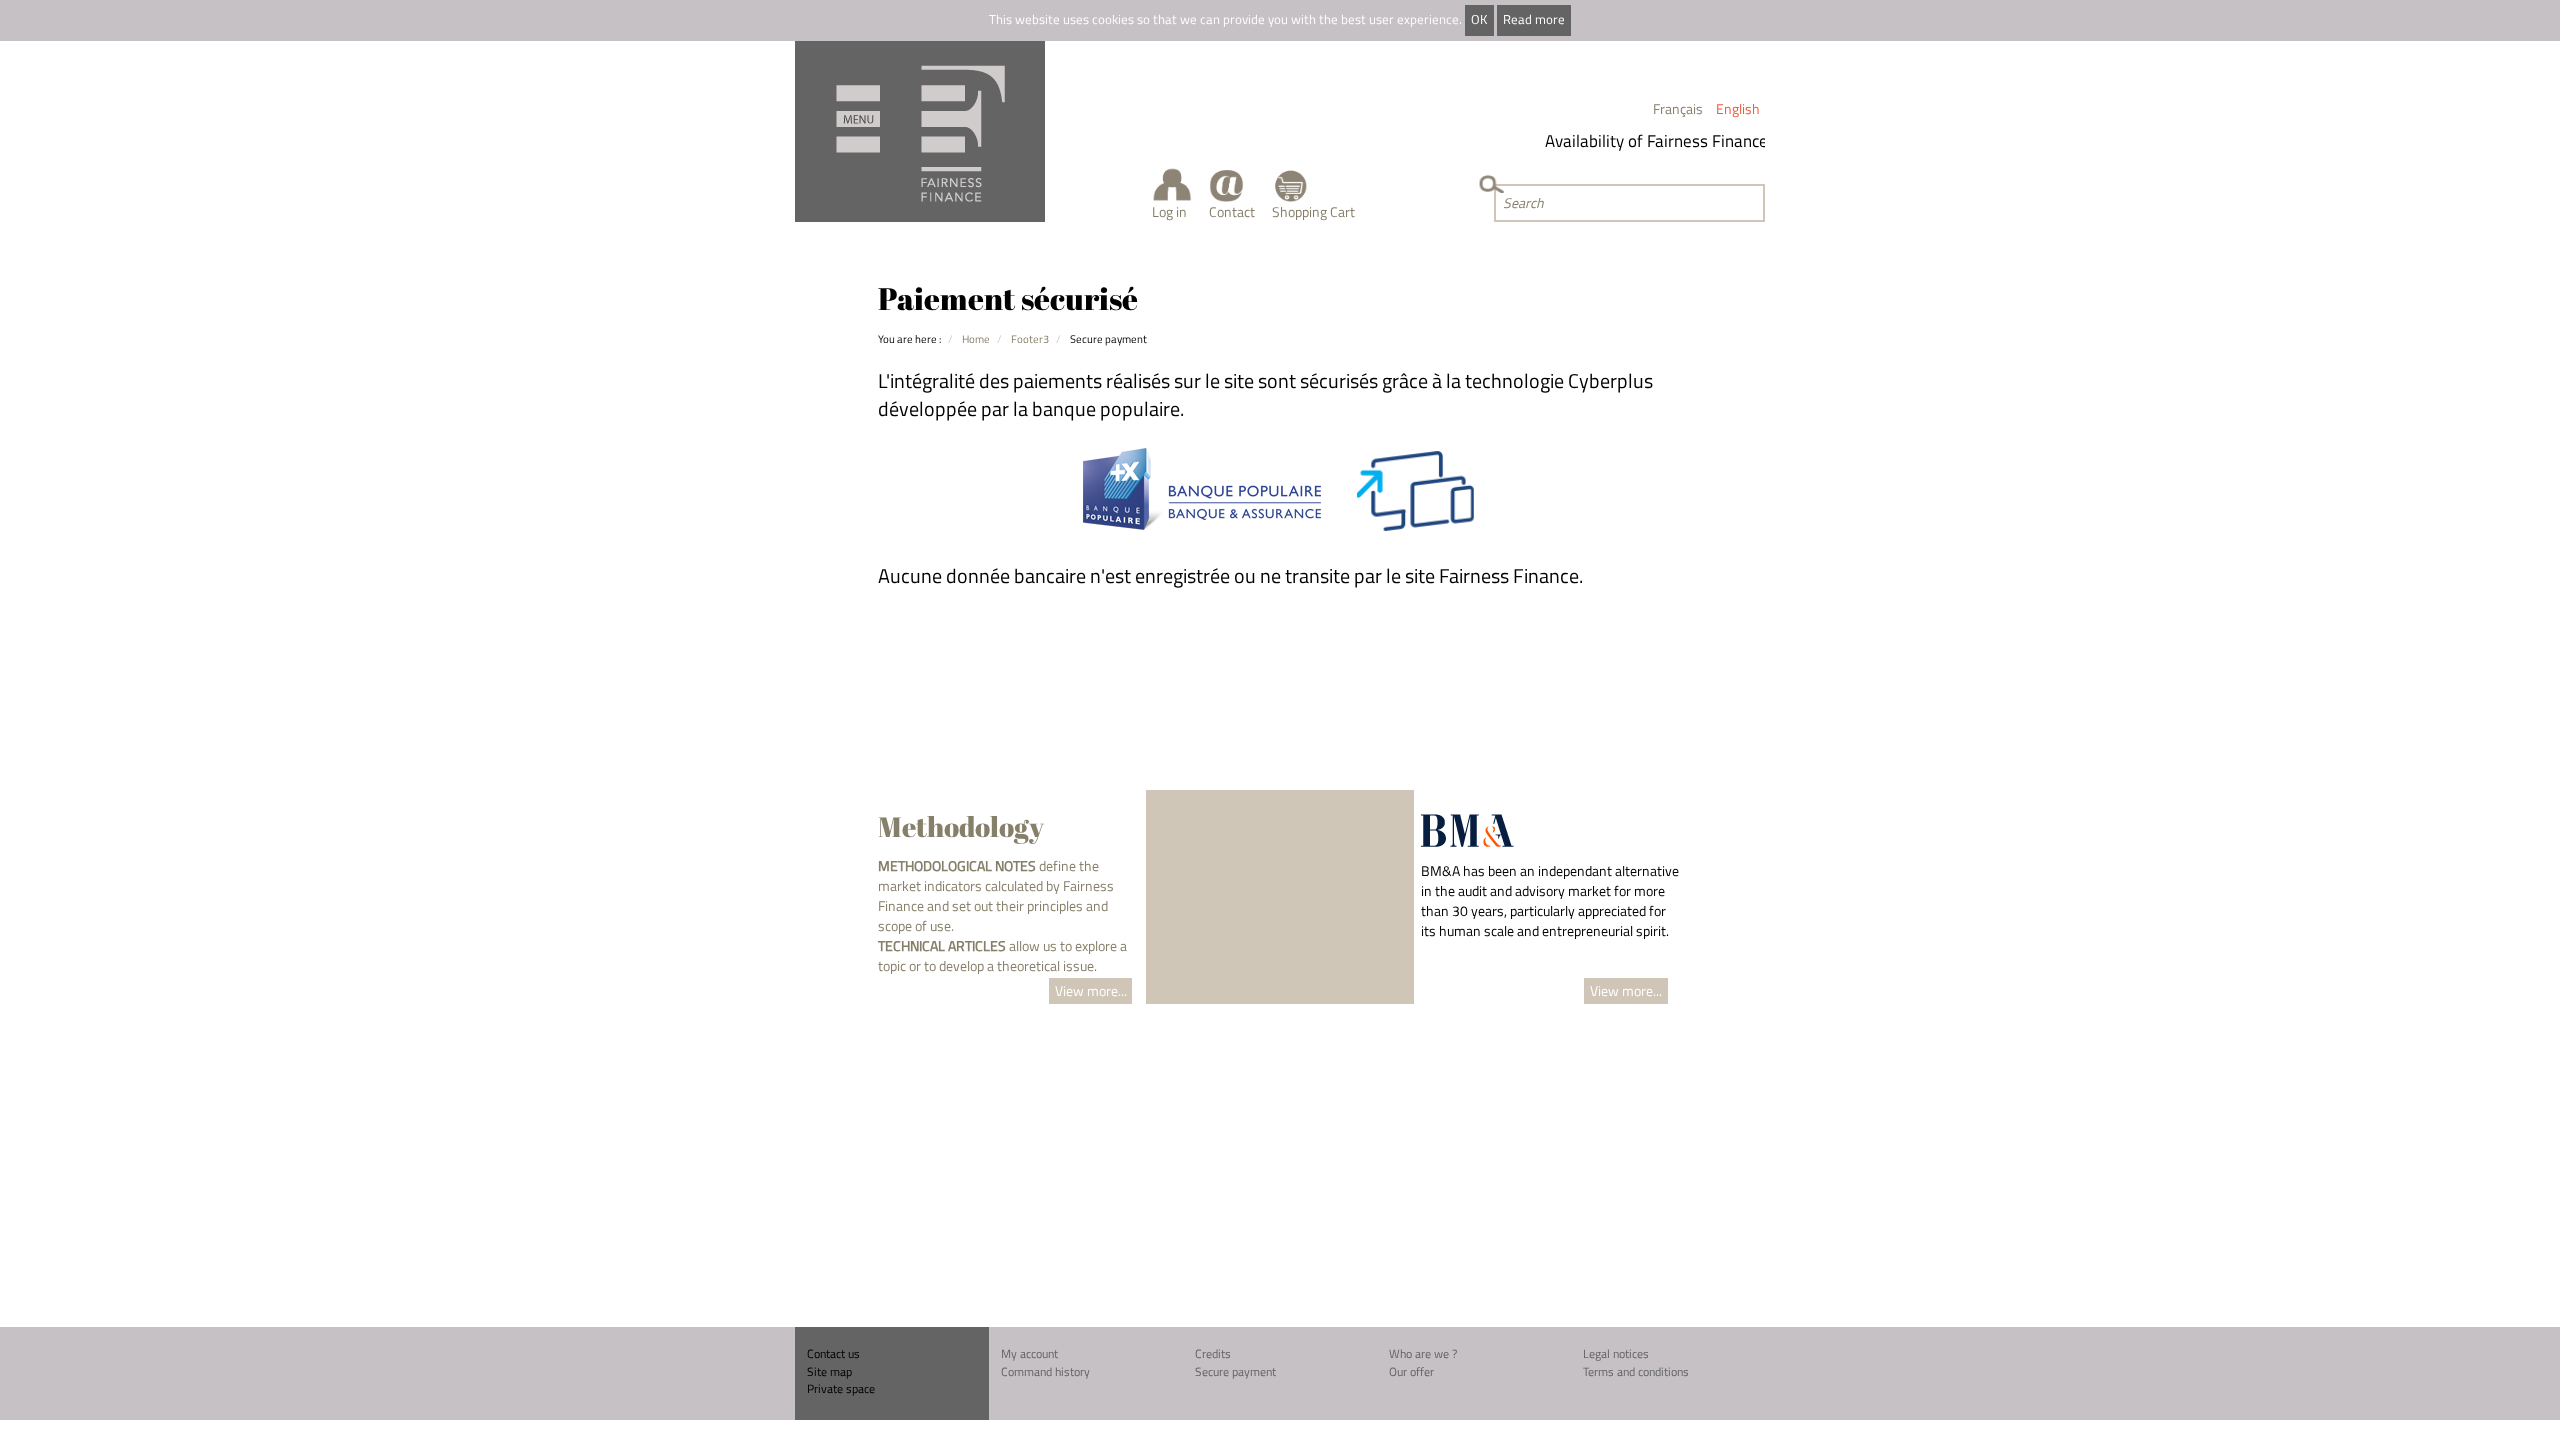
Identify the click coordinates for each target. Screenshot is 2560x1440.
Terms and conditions (1636, 1371)
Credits (1213, 1353)
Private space (841, 1388)
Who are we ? (1423, 1353)
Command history (1045, 1371)
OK (1479, 19)
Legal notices (1616, 1353)
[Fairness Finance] (920, 131)
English (1738, 108)
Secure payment (1235, 1371)
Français (1678, 108)
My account (1029, 1353)
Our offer (1411, 1371)
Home (976, 338)
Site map (829, 1371)
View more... (1091, 990)
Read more (1534, 19)
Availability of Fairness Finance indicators (1680, 141)
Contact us (833, 1353)
